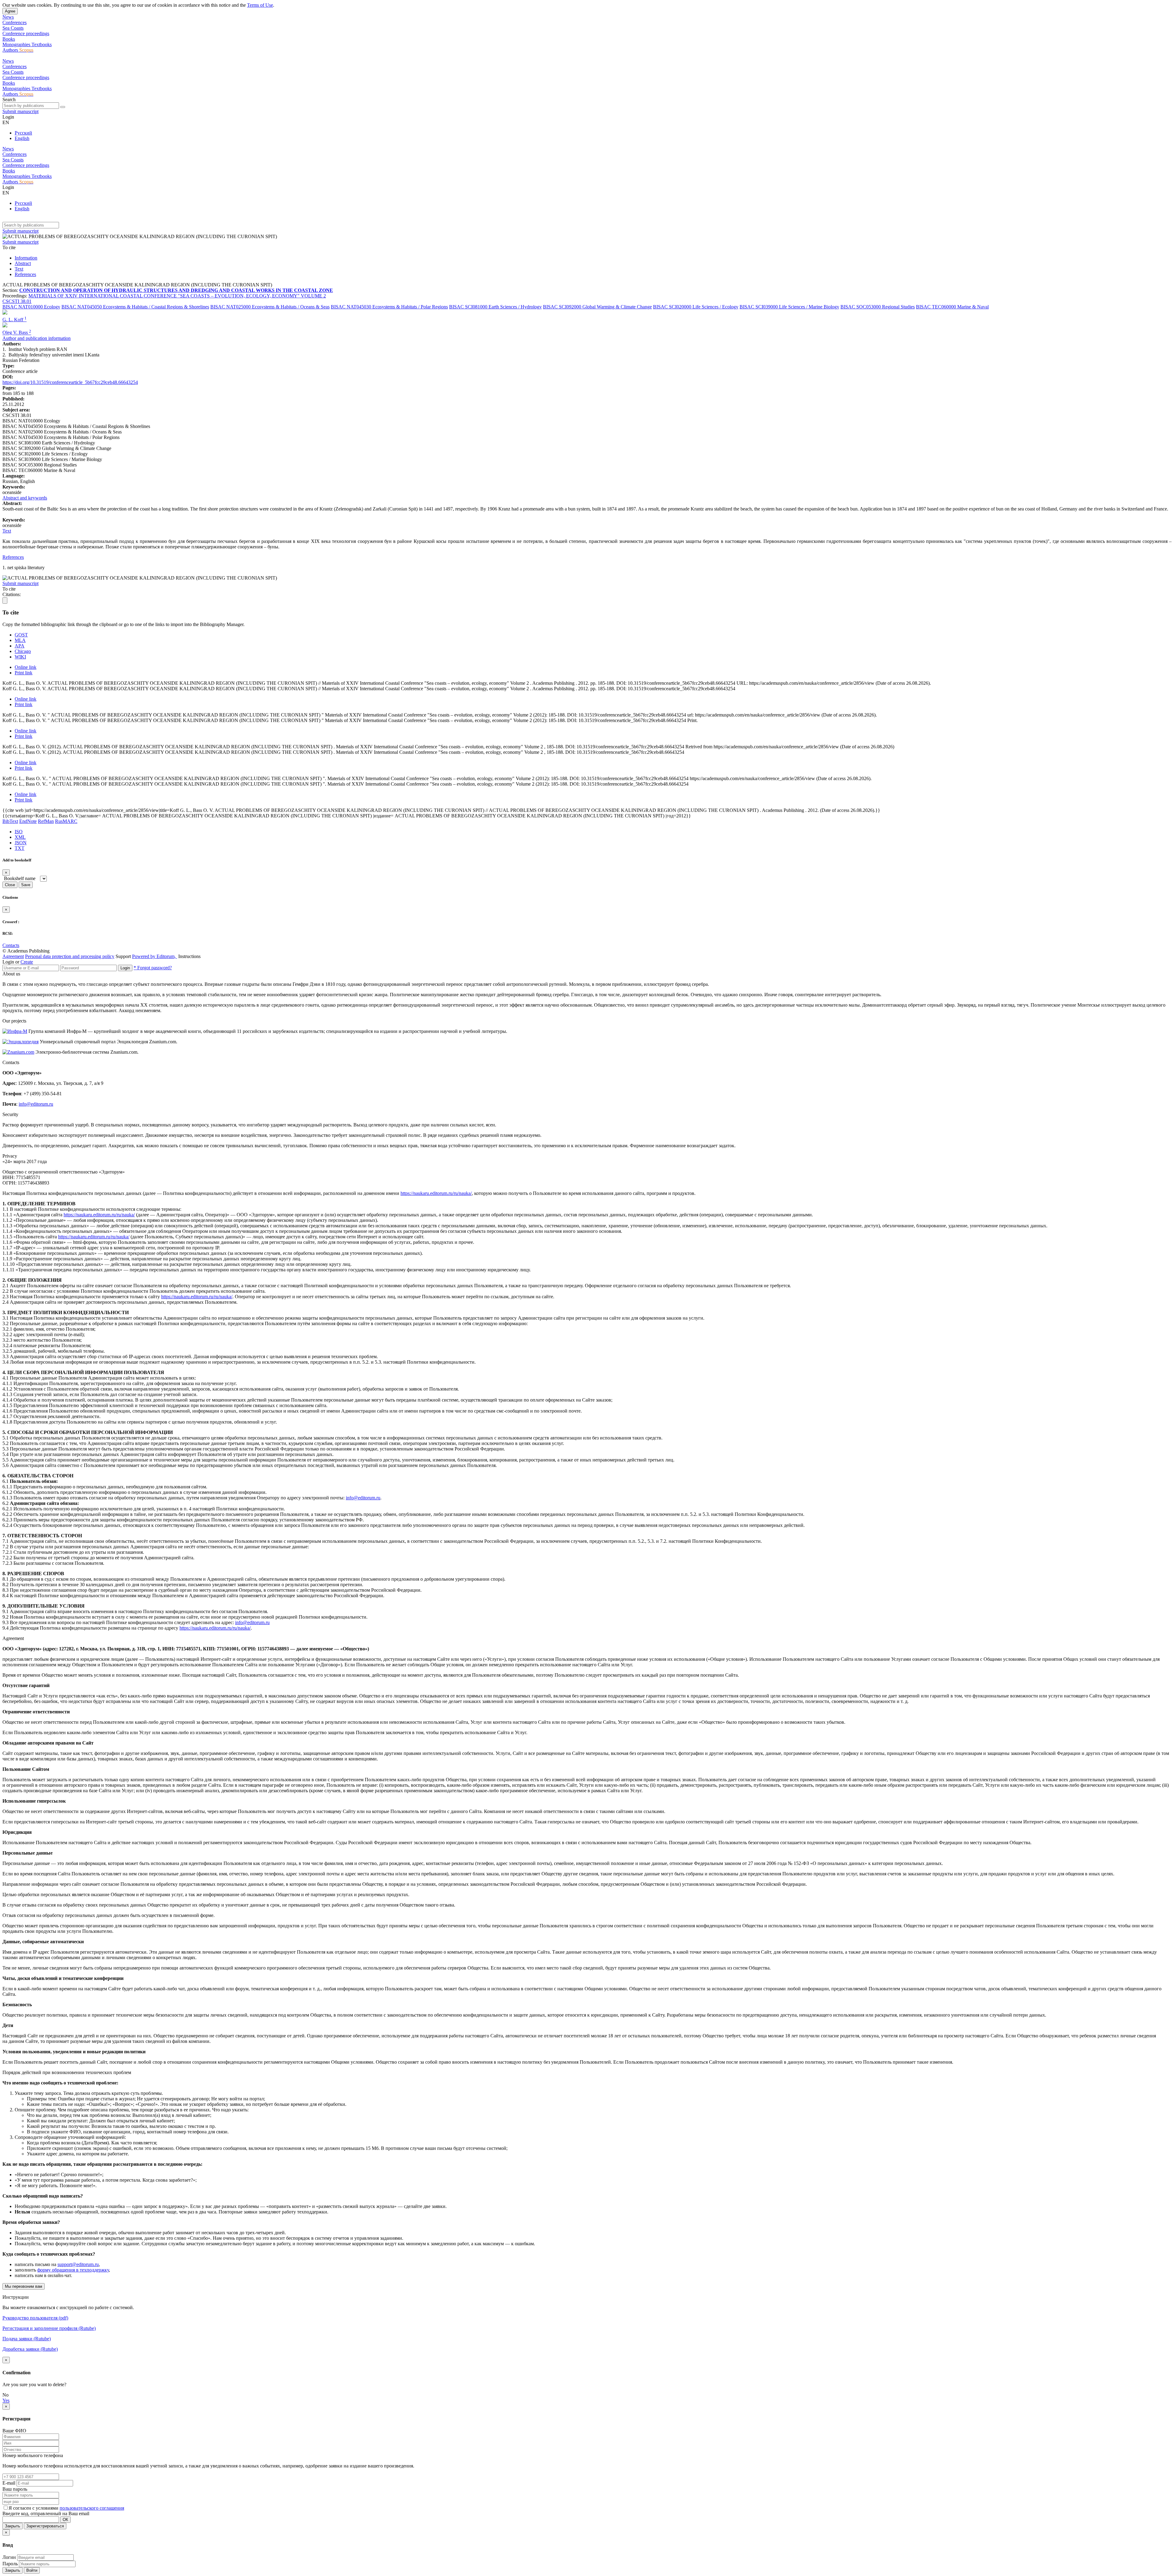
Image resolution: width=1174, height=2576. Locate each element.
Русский (23, 133)
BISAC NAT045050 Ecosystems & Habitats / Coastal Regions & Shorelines (135, 307)
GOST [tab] (21, 635)
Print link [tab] (24, 673)
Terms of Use (260, 5)
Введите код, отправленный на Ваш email (46, 2513)
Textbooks (42, 44)
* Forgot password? (153, 968)
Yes (6, 2400)
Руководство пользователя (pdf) (35, 2318)
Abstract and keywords (25, 498)
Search (9, 100)
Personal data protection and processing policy (70, 956)
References (25, 274)
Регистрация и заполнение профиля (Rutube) (49, 2328)
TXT (20, 848)
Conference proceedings (26, 33)
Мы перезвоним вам (24, 2286)
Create (27, 962)
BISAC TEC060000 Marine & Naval (952, 307)
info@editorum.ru (36, 1104)
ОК (65, 2520)
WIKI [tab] (20, 657)
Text (19, 269)
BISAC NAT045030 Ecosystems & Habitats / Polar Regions (389, 307)
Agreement (13, 956)
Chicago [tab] (23, 651)
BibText (10, 821)
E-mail (9, 2483)
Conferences (15, 22)
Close (10, 885)
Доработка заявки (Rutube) (30, 2349)
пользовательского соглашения (92, 2508)
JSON (21, 843)
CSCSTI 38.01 (17, 301)
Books (9, 39)
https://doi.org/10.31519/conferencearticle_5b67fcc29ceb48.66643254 (70, 382)
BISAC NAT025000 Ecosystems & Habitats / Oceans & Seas (270, 307)
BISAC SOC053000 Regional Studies (878, 307)
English (22, 138)
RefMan (46, 821)
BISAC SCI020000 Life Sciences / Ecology (696, 307)
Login (125, 968)
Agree (10, 11)
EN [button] (6, 122)
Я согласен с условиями (34, 2508)
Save (26, 885)
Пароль (10, 2564)
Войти (32, 2570)
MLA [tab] (20, 640)
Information (26, 258)
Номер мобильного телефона (33, 2455)
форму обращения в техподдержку (73, 2270)
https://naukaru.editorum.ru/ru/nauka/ (436, 1193)
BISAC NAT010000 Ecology (31, 307)
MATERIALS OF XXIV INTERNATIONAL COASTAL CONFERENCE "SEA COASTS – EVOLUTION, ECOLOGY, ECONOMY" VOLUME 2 (177, 296)
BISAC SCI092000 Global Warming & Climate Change (597, 307)
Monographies (17, 44)
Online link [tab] (26, 667)
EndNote (28, 821)
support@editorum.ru (78, 2264)
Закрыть (13, 2526)
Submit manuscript (20, 111)
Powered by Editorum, (155, 956)
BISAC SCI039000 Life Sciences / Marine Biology (789, 307)
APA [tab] (20, 646)
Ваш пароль (15, 2489)
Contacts (11, 945)
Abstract (23, 263)
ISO (19, 832)
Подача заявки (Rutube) (27, 2339)
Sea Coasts (13, 28)
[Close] (5, 601)
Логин (9, 2557)
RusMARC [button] (66, 821)
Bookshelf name (20, 878)
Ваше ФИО (14, 2431)
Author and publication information (37, 338)
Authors (11, 50)
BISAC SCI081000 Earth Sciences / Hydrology (495, 307)
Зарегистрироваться (45, 2526)
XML (20, 837)
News (8, 17)
